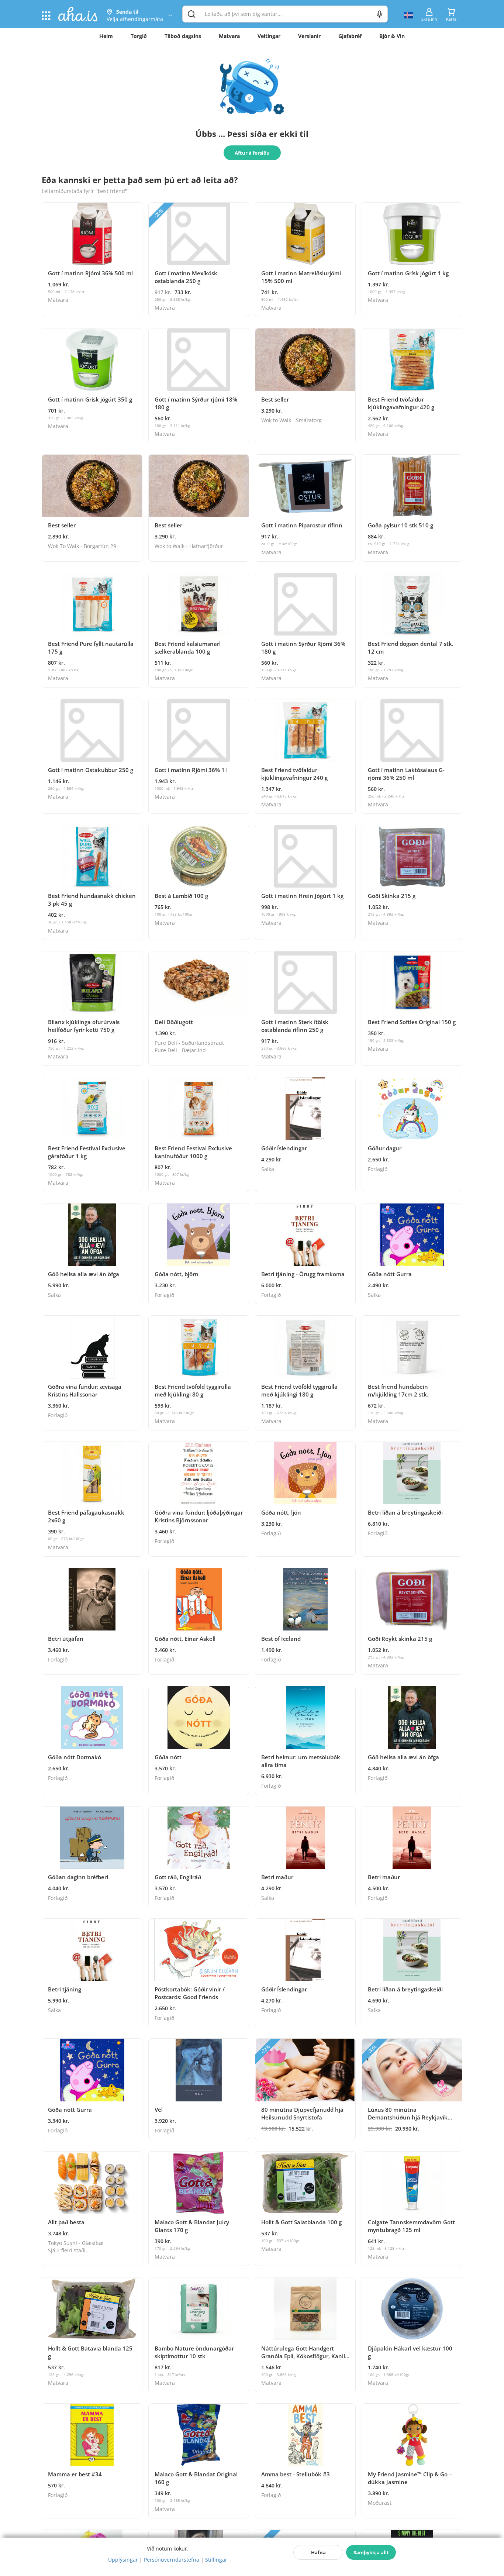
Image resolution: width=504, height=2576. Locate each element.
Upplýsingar (123, 2560)
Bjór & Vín (392, 36)
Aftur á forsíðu (252, 153)
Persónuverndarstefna (172, 2560)
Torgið (139, 36)
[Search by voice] (379, 14)
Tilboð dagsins (183, 36)
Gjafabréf (350, 36)
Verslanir (309, 36)
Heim (106, 36)
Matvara (229, 36)
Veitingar (269, 36)
